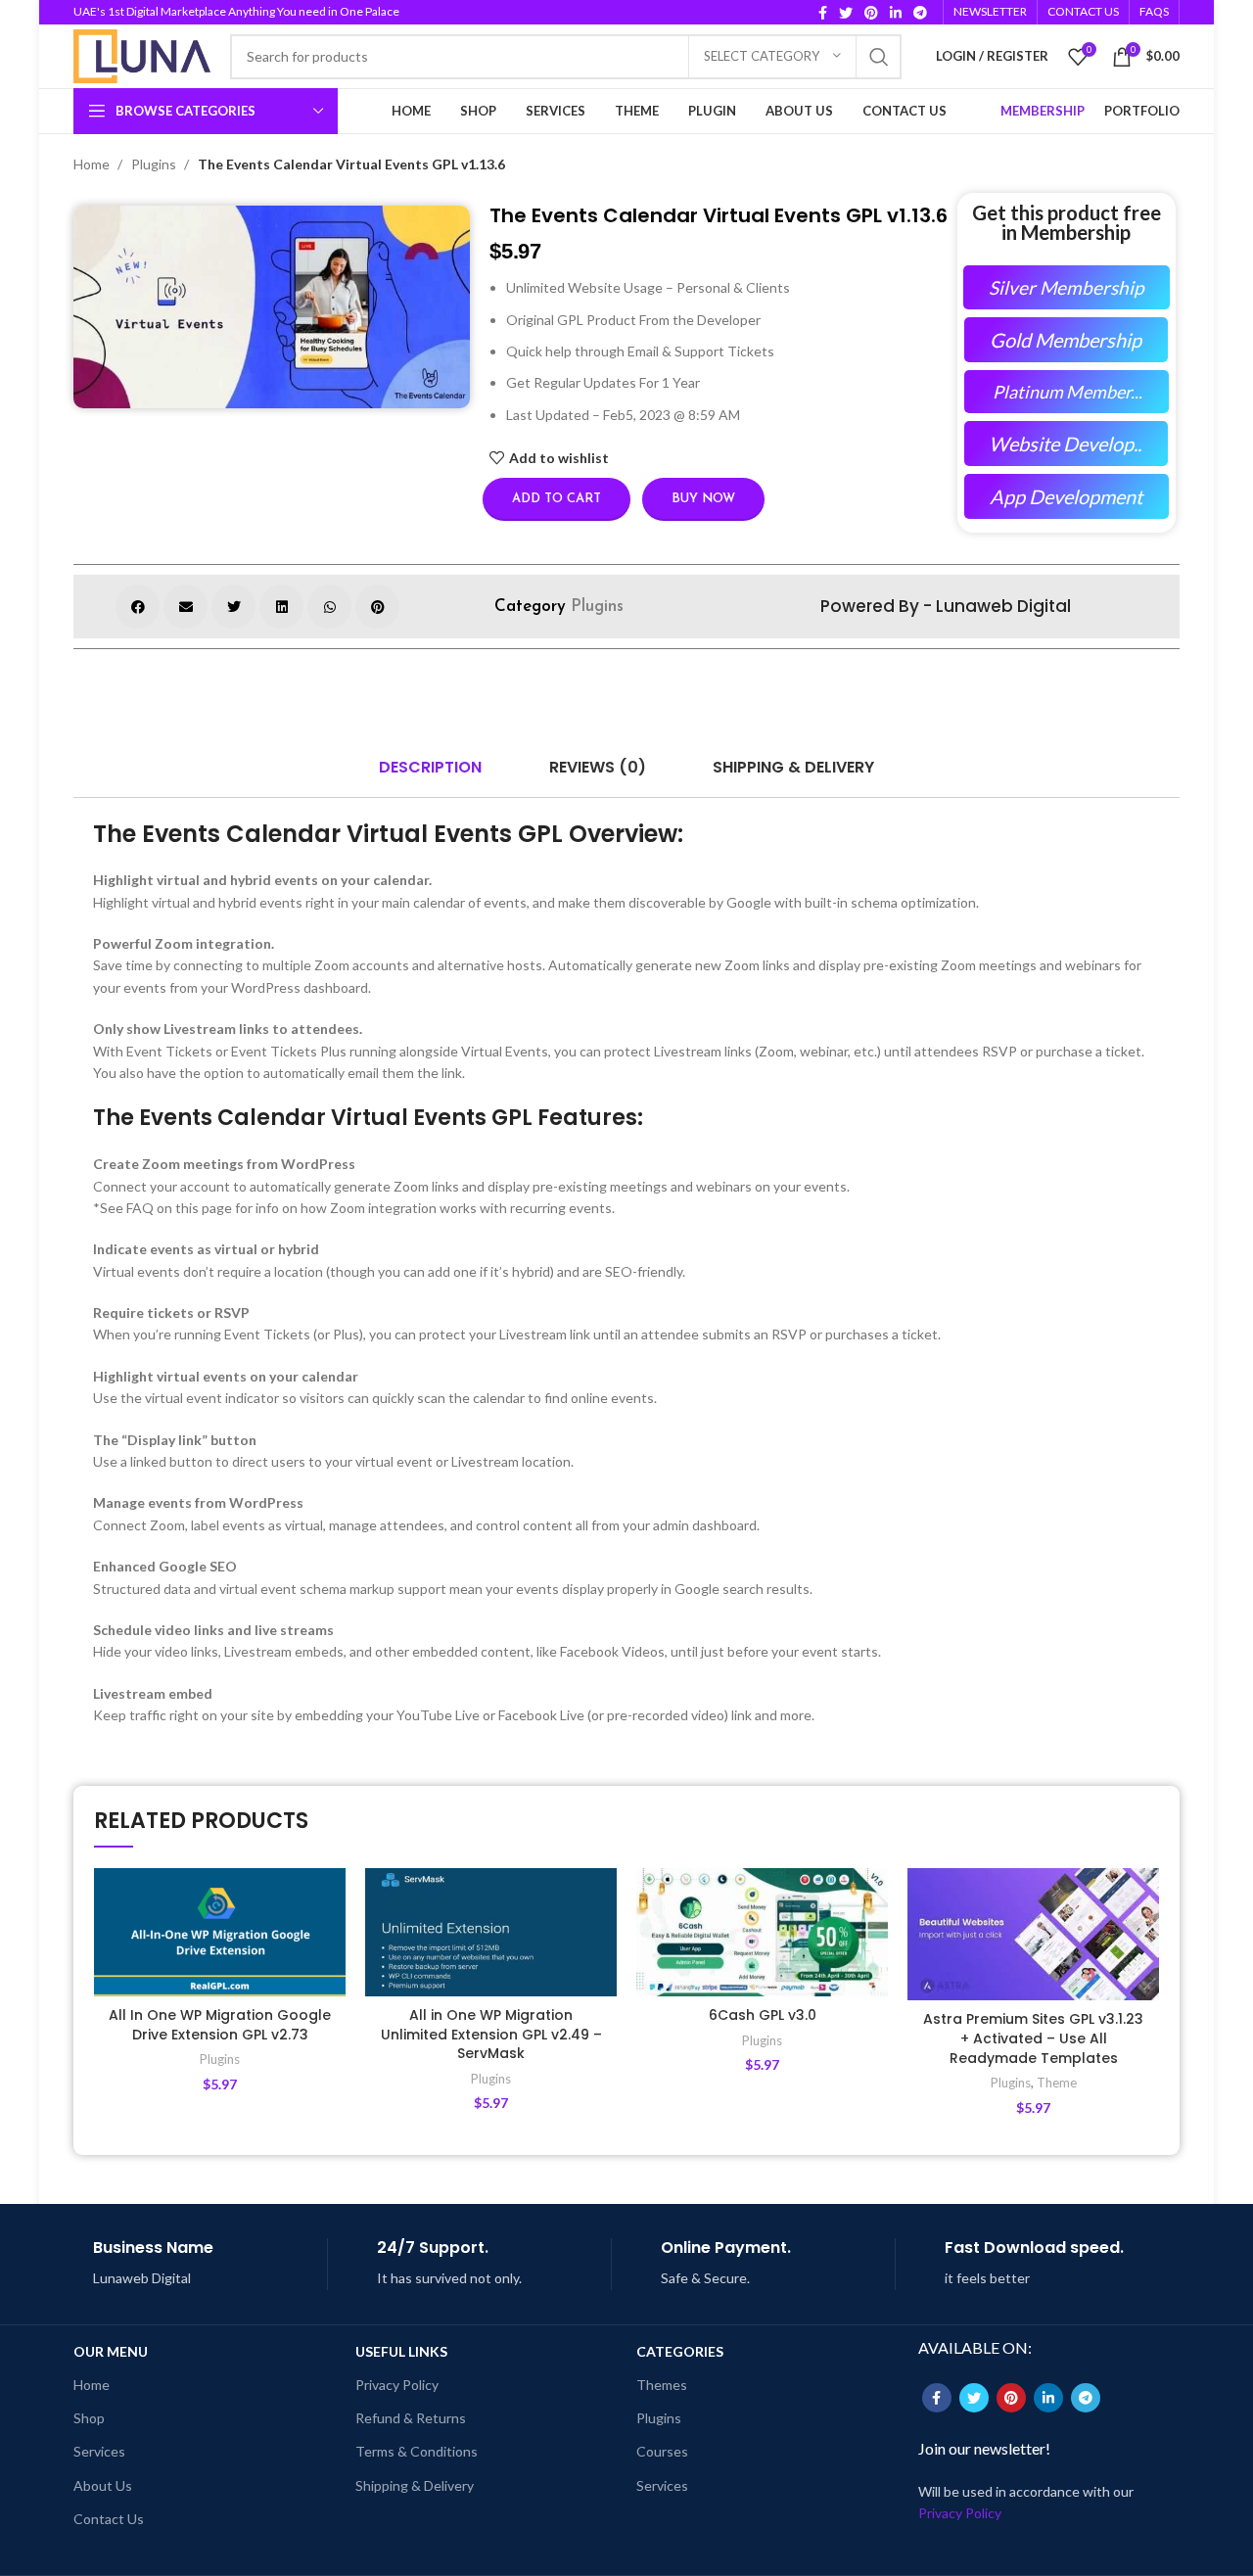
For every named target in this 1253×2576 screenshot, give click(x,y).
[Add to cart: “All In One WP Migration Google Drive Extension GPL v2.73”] (331, 1944)
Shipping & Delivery (415, 2485)
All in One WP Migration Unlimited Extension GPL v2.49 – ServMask (491, 2034)
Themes (662, 2385)
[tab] (430, 768)
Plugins (155, 164)
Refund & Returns (411, 2418)
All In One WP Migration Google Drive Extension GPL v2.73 (220, 2025)
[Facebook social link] (823, 13)
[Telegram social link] (920, 13)
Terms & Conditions (417, 2451)
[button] (138, 607)
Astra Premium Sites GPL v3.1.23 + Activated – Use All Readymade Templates (1033, 2038)
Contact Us (109, 2519)
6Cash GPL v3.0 (763, 2015)
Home (93, 164)
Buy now (703, 499)
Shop (89, 2418)
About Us (103, 2485)
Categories (680, 2351)
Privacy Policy (397, 2385)
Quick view (331, 1988)
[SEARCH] (879, 57)
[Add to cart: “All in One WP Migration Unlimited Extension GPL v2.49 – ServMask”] (602, 1944)
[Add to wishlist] (331, 1900)
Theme (1057, 2083)
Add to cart (557, 499)
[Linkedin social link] (896, 13)
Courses (662, 2451)
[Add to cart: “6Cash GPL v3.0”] (873, 1944)
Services (99, 2451)
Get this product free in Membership (1067, 222)
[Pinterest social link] (871, 13)
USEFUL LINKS (401, 2351)
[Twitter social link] (846, 13)
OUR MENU (111, 2351)
